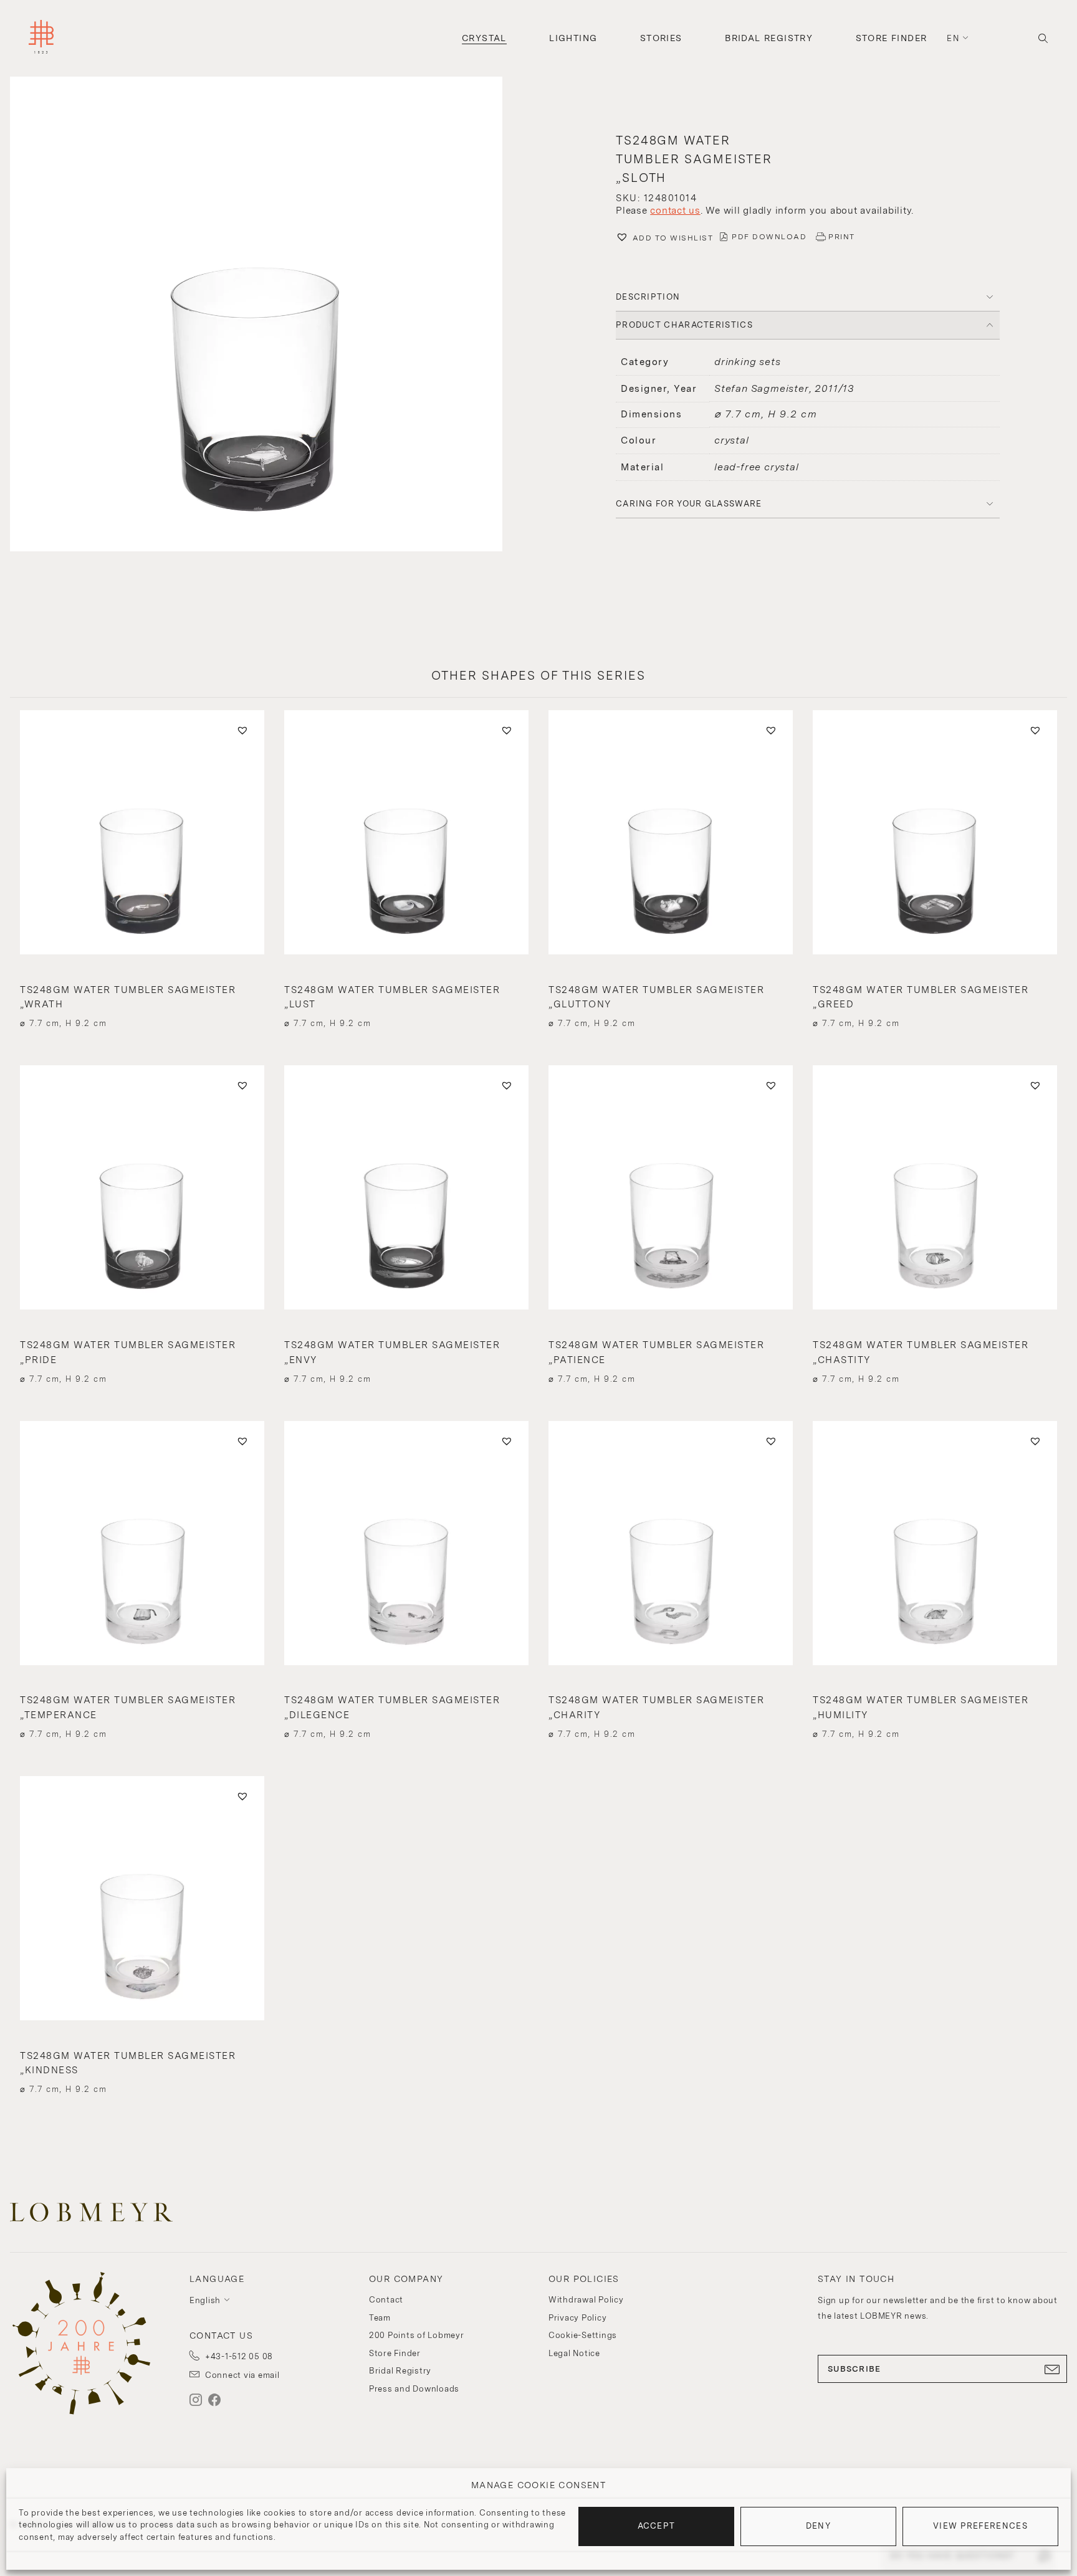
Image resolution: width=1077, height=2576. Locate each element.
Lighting (573, 38)
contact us (675, 211)
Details (142, 1001)
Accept (657, 2526)
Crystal (484, 38)
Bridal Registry (769, 38)
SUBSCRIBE (854, 2369)
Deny (818, 2526)
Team (380, 2318)
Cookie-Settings (583, 2335)
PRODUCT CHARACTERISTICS (684, 325)
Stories (661, 38)
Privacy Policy (578, 2318)
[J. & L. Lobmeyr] (41, 38)
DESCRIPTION (648, 297)
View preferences (980, 2526)
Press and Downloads (414, 2389)
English (205, 2300)
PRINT (842, 237)
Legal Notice (574, 2353)
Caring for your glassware (689, 504)
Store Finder (892, 38)
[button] (269, 316)
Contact (386, 2300)
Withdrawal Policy (586, 2300)
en (953, 38)
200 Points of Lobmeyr (417, 2335)
